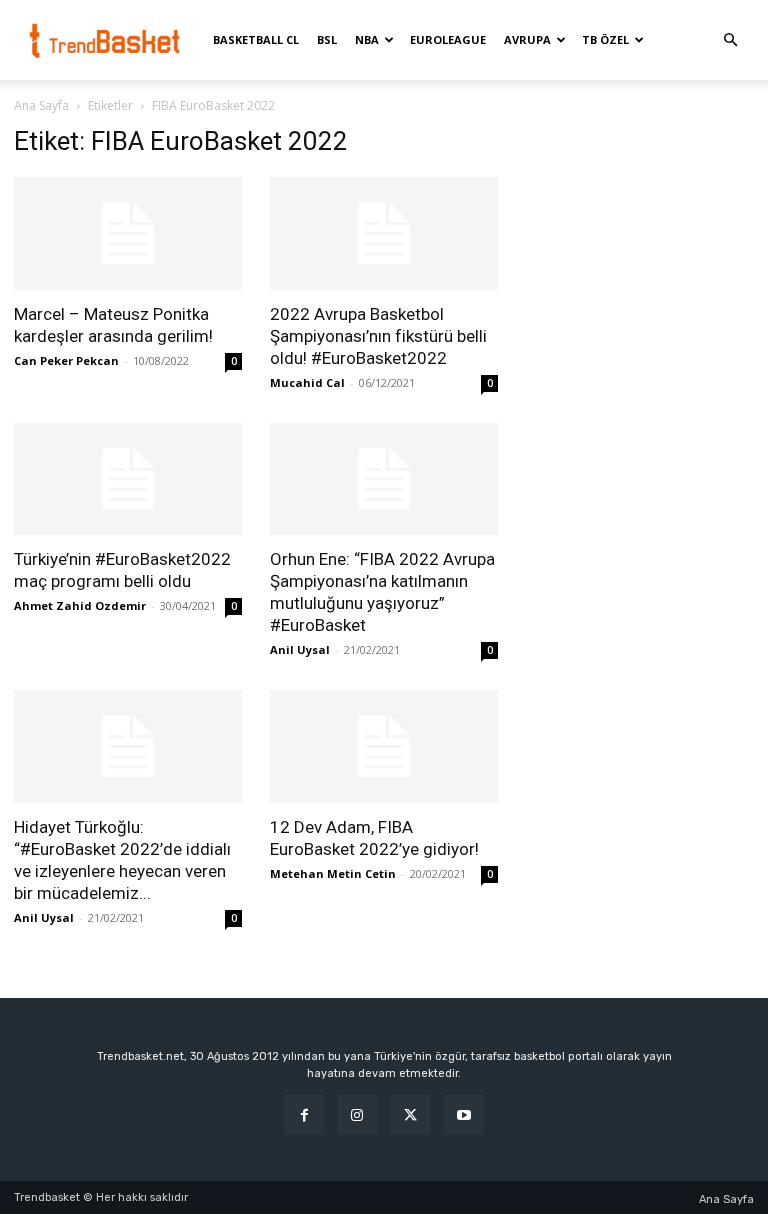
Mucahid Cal (307, 382)
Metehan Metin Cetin (333, 873)
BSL (327, 39)
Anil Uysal (300, 649)
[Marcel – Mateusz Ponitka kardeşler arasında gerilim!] (128, 233)
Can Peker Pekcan (66, 360)
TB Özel (605, 39)
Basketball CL (256, 39)
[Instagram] (357, 1114)
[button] (730, 40)
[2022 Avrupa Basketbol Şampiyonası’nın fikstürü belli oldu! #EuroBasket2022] (384, 233)
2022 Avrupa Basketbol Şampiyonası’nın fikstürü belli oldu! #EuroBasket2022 (378, 336)
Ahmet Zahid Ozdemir (80, 605)
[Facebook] (304, 1114)
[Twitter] (410, 1114)
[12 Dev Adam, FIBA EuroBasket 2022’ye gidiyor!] (384, 746)
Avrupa (527, 39)
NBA (367, 39)
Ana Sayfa (41, 105)
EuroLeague (448, 39)
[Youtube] (463, 1114)
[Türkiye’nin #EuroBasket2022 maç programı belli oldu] (128, 479)
